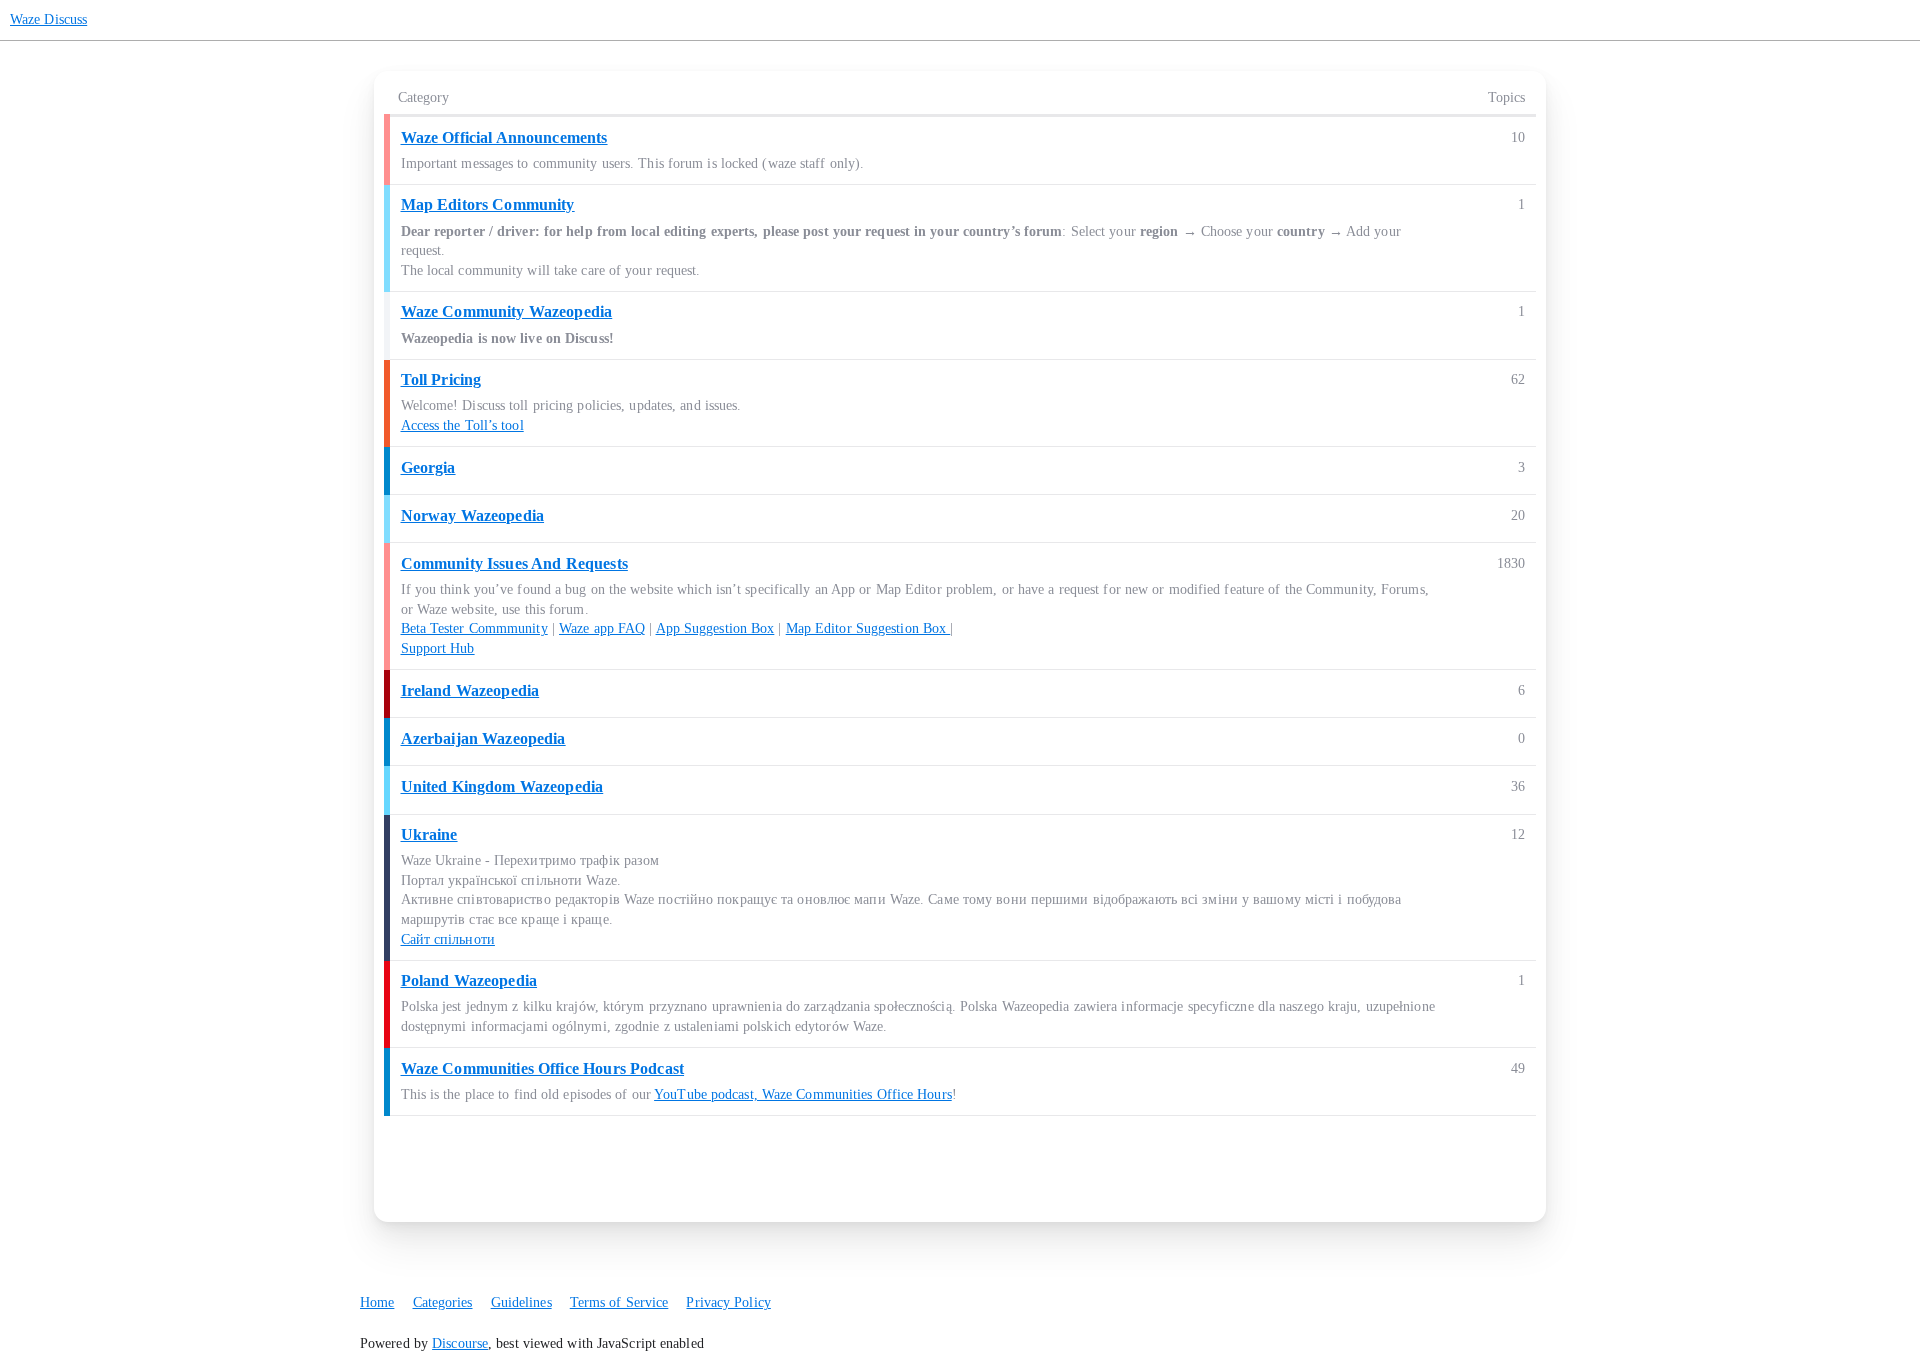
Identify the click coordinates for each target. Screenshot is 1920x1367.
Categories (443, 1302)
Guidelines (521, 1302)
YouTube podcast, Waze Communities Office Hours (803, 1094)
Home (377, 1302)
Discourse (460, 1343)
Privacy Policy (728, 1302)
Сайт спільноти (448, 939)
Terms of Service (619, 1302)
